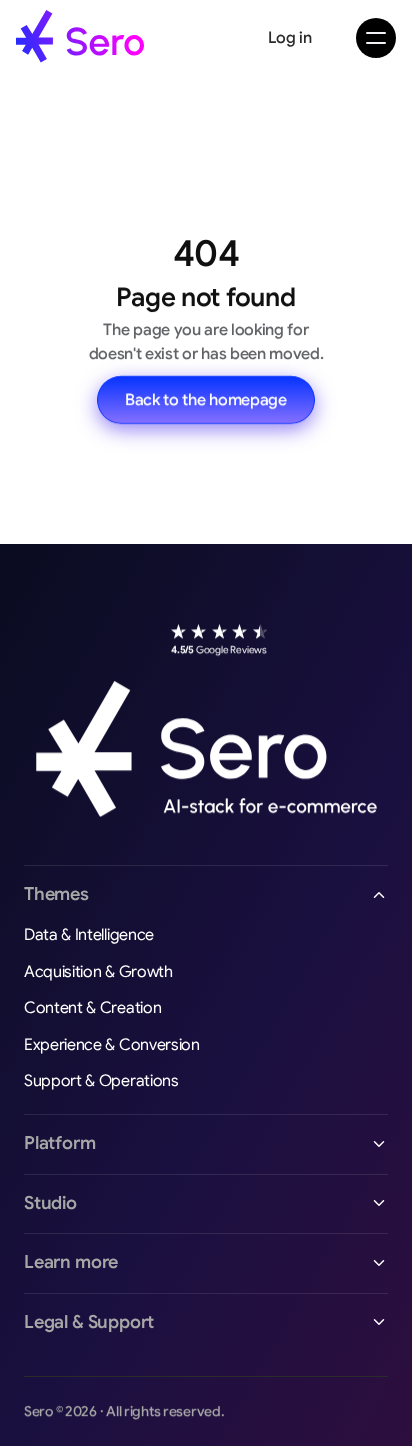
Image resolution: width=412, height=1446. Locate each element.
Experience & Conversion (112, 1045)
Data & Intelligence (89, 935)
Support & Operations (101, 1081)
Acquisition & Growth (98, 972)
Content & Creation (92, 1008)
